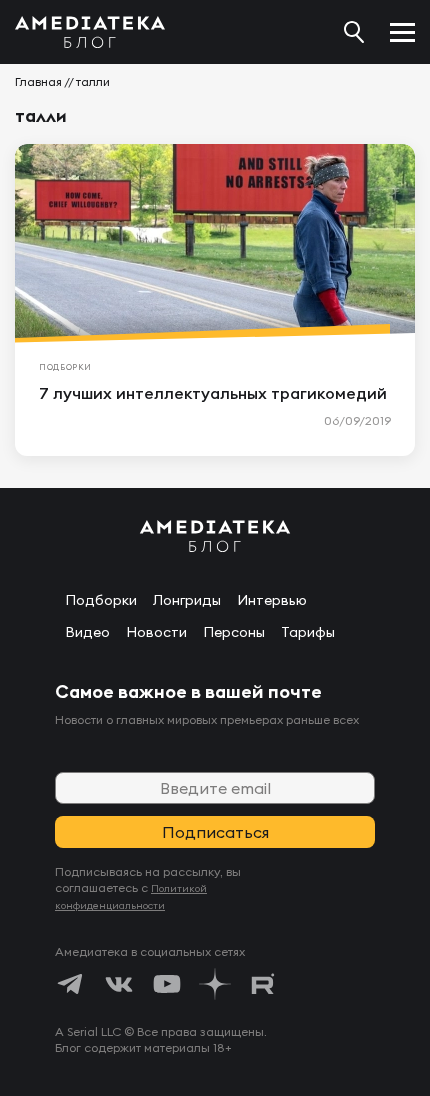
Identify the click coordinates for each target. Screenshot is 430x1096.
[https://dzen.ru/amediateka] (215, 984)
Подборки (101, 600)
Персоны (234, 632)
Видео (87, 632)
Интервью (272, 600)
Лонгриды (187, 600)
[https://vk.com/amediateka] (119, 984)
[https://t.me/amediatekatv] (71, 984)
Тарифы (308, 632)
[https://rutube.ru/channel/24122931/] (263, 984)
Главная (38, 81)
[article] (215, 300)
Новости (156, 632)
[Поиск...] (354, 32)
